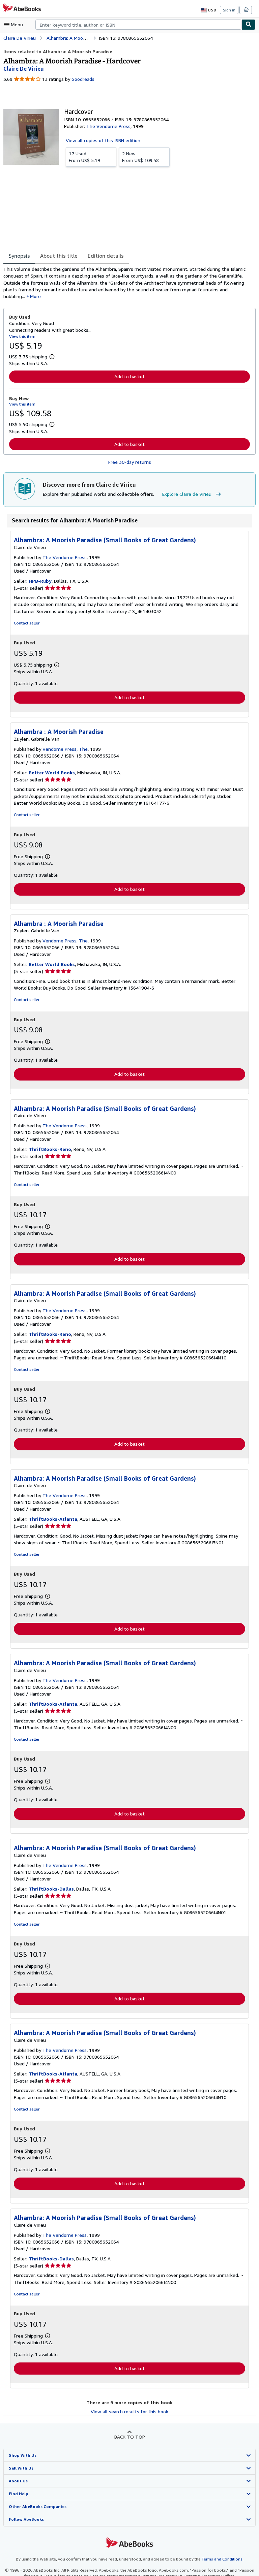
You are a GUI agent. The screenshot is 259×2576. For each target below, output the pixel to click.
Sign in (229, 10)
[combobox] (138, 25)
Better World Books (52, 772)
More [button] (35, 296)
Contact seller (27, 623)
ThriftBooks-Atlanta (53, 1519)
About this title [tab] (59, 256)
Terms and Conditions (222, 2559)
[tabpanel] (127, 283)
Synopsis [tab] (19, 256)
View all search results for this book (129, 2411)
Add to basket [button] (129, 376)
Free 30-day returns (130, 462)
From (84, 157)
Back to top (130, 2437)
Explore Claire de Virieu (187, 494)
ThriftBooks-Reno (50, 1149)
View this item (22, 336)
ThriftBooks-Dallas (51, 1889)
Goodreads (83, 79)
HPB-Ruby (40, 581)
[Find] (249, 25)
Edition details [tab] (106, 256)
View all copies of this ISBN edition (103, 140)
